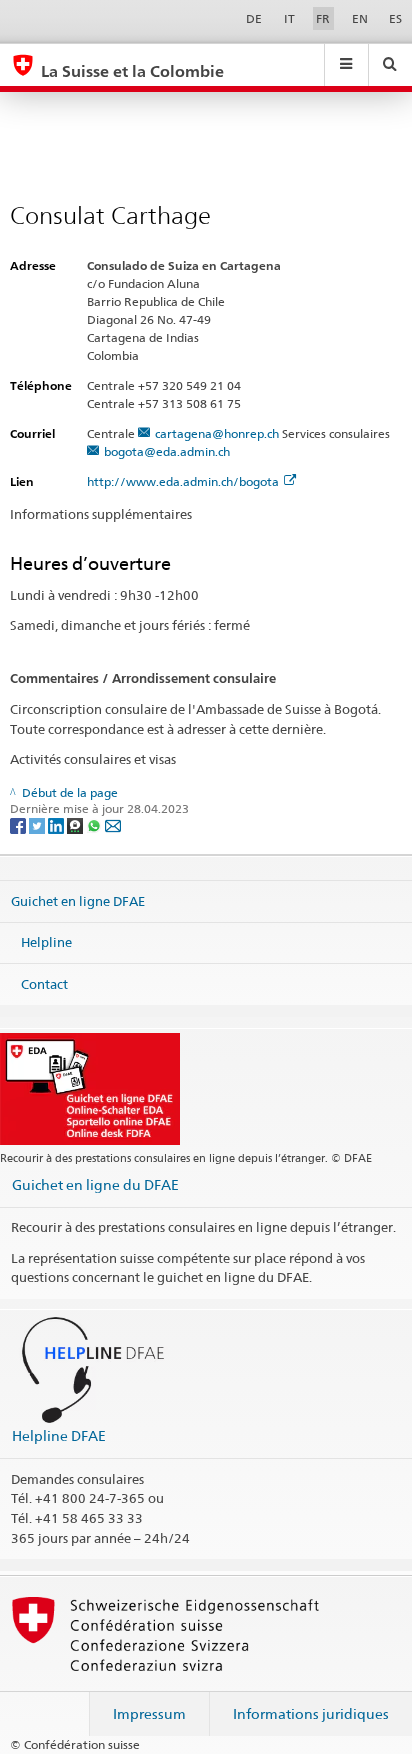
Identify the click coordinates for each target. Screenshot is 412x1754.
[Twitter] (38, 824)
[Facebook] (19, 824)
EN (360, 18)
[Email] (113, 824)
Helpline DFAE (59, 1435)
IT (289, 18)
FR (323, 18)
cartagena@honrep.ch (217, 433)
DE (254, 18)
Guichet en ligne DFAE (78, 900)
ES (395, 18)
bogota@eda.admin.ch (167, 451)
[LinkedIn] (57, 824)
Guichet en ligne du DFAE (95, 1184)
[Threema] (76, 824)
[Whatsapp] (95, 824)
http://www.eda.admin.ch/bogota (183, 481)
